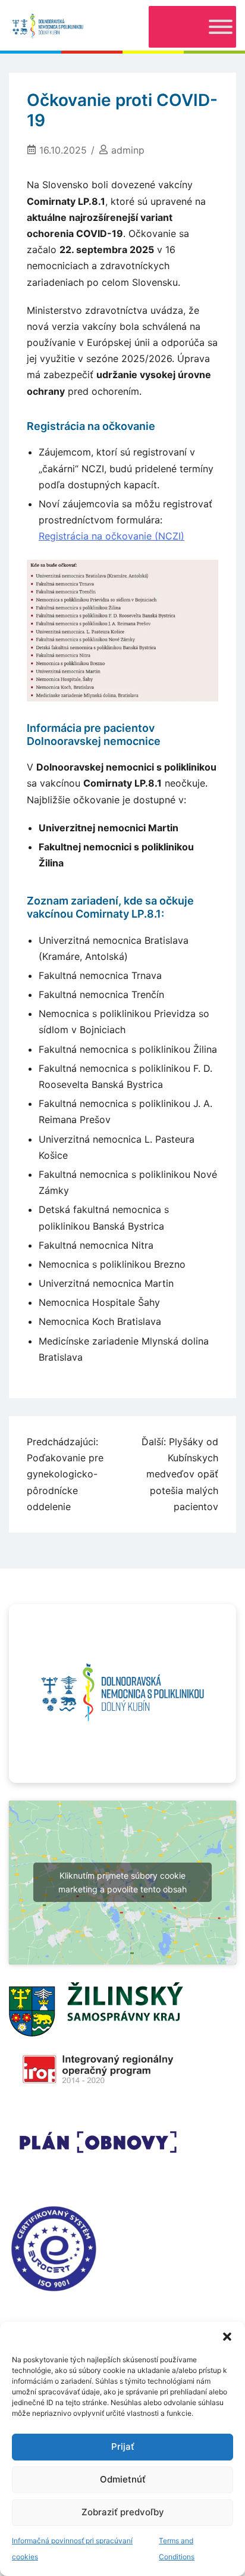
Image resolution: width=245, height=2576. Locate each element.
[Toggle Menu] (221, 27)
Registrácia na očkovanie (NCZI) (111, 536)
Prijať (123, 2446)
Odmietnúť (123, 2479)
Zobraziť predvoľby (123, 2512)
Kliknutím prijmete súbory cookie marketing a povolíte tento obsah (122, 1882)
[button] (227, 2337)
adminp (128, 150)
